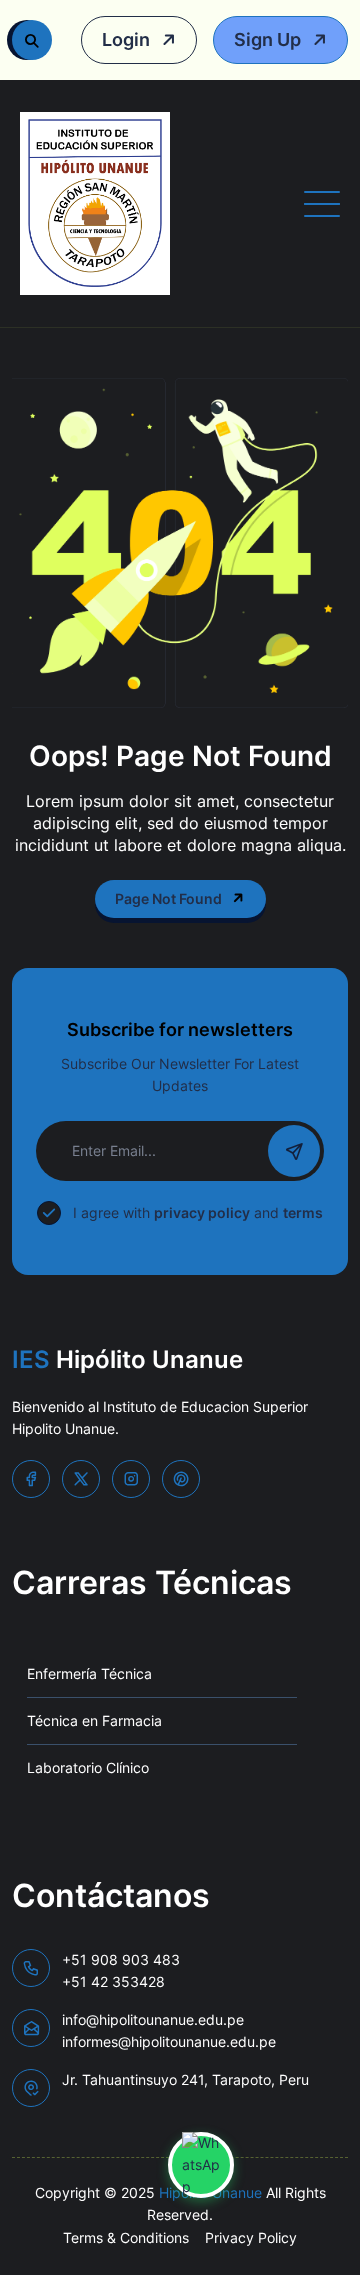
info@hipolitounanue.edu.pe (169, 2030)
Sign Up (269, 39)
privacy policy (202, 1212)
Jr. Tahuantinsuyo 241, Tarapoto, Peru (185, 2079)
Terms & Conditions (126, 2237)
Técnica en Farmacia (94, 1720)
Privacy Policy (251, 2237)
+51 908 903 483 (121, 1970)
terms (303, 1212)
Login (128, 39)
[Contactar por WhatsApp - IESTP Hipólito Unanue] (201, 2165)
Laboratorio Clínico (88, 1767)
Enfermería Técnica (89, 1673)
